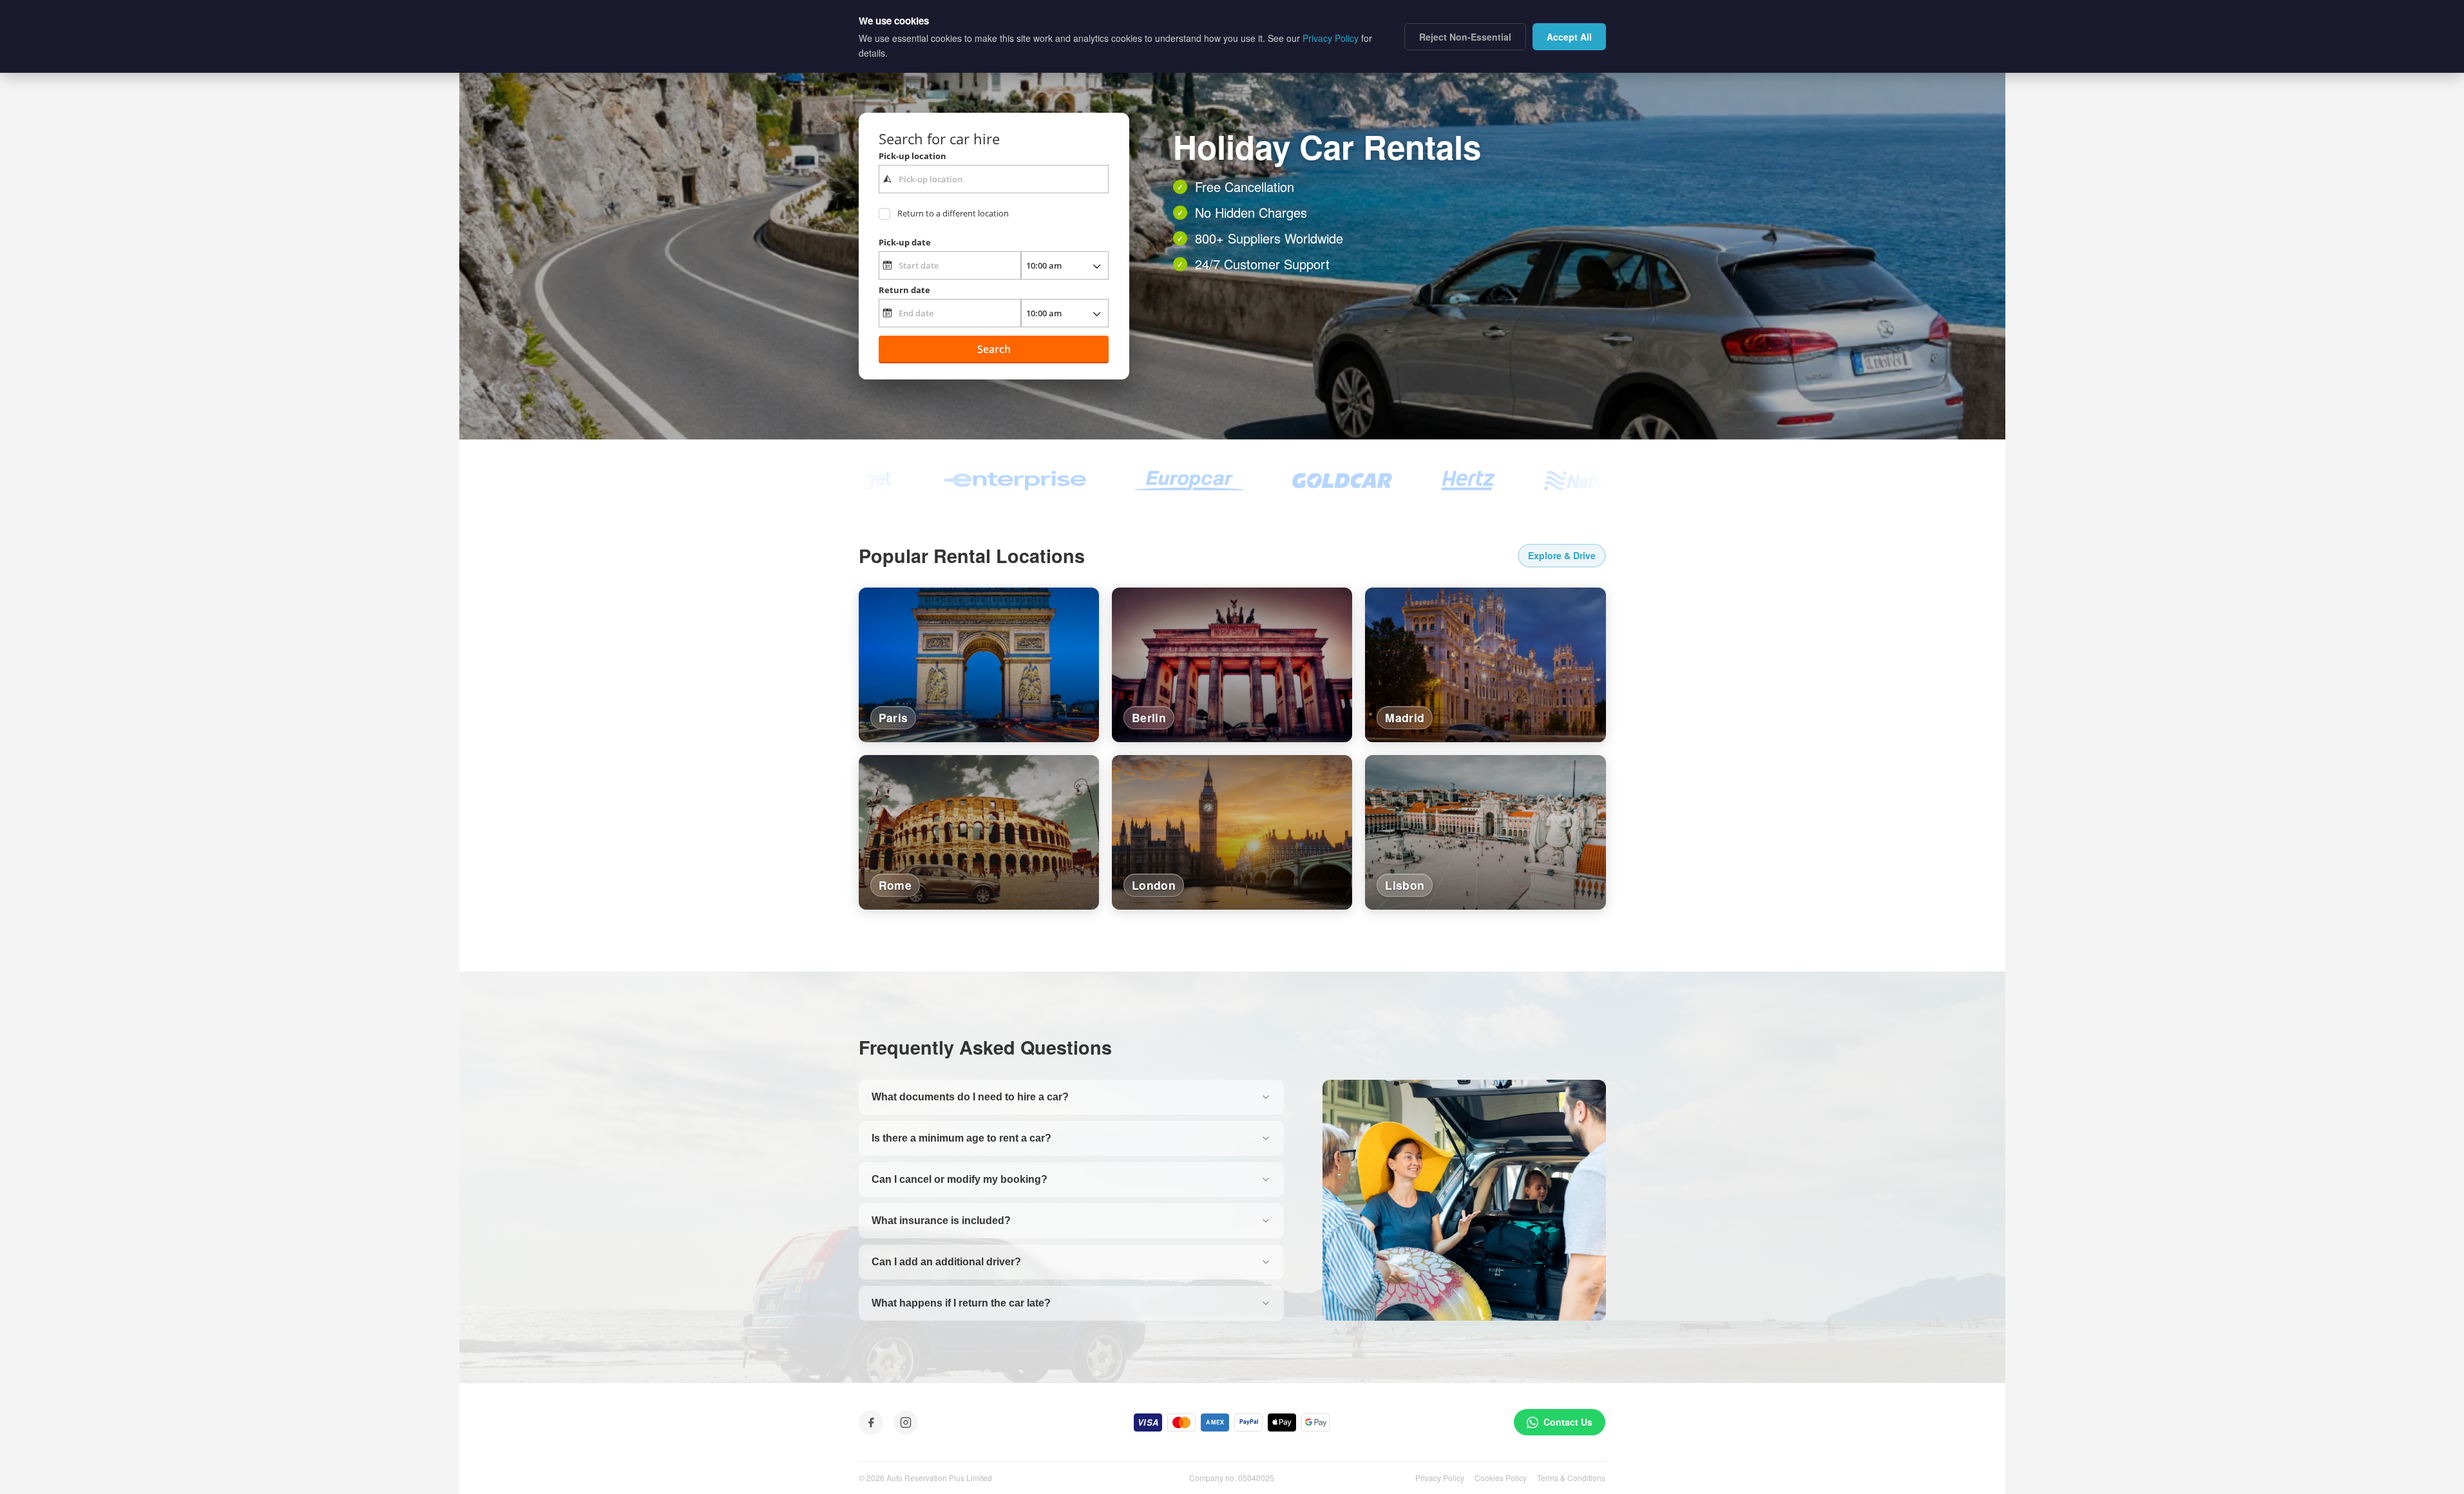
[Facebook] (871, 1422)
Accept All (1569, 37)
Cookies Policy (1501, 1478)
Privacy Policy (1440, 1478)
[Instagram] (906, 1422)
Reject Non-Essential (1465, 37)
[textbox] (994, 179)
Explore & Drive (1562, 555)
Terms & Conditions (1571, 1478)
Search (994, 349)
